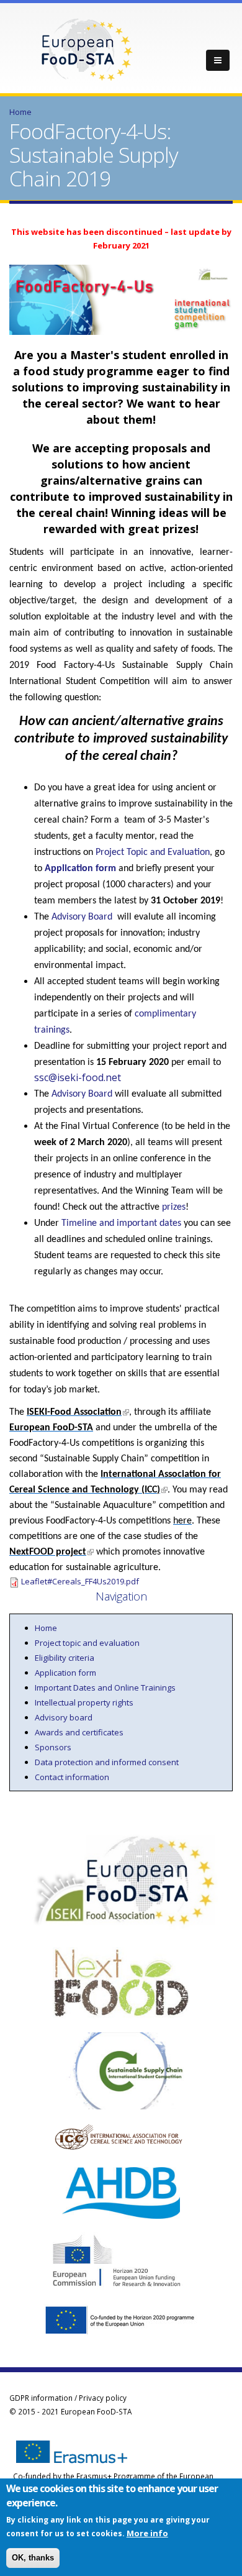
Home (20, 112)
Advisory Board (82, 917)
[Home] (87, 48)
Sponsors (53, 1747)
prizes (174, 1207)
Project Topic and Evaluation (153, 852)
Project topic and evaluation (87, 1643)
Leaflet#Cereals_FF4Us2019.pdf (80, 1581)
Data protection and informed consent (107, 1762)
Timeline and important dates (121, 1223)
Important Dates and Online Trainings (105, 1688)
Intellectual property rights (84, 1702)
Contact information (72, 1777)
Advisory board (64, 1717)
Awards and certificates (79, 1732)
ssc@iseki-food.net (78, 1077)
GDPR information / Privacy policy (68, 2398)
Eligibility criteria (65, 1658)
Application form (80, 869)
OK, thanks (33, 2558)
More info (147, 2533)
